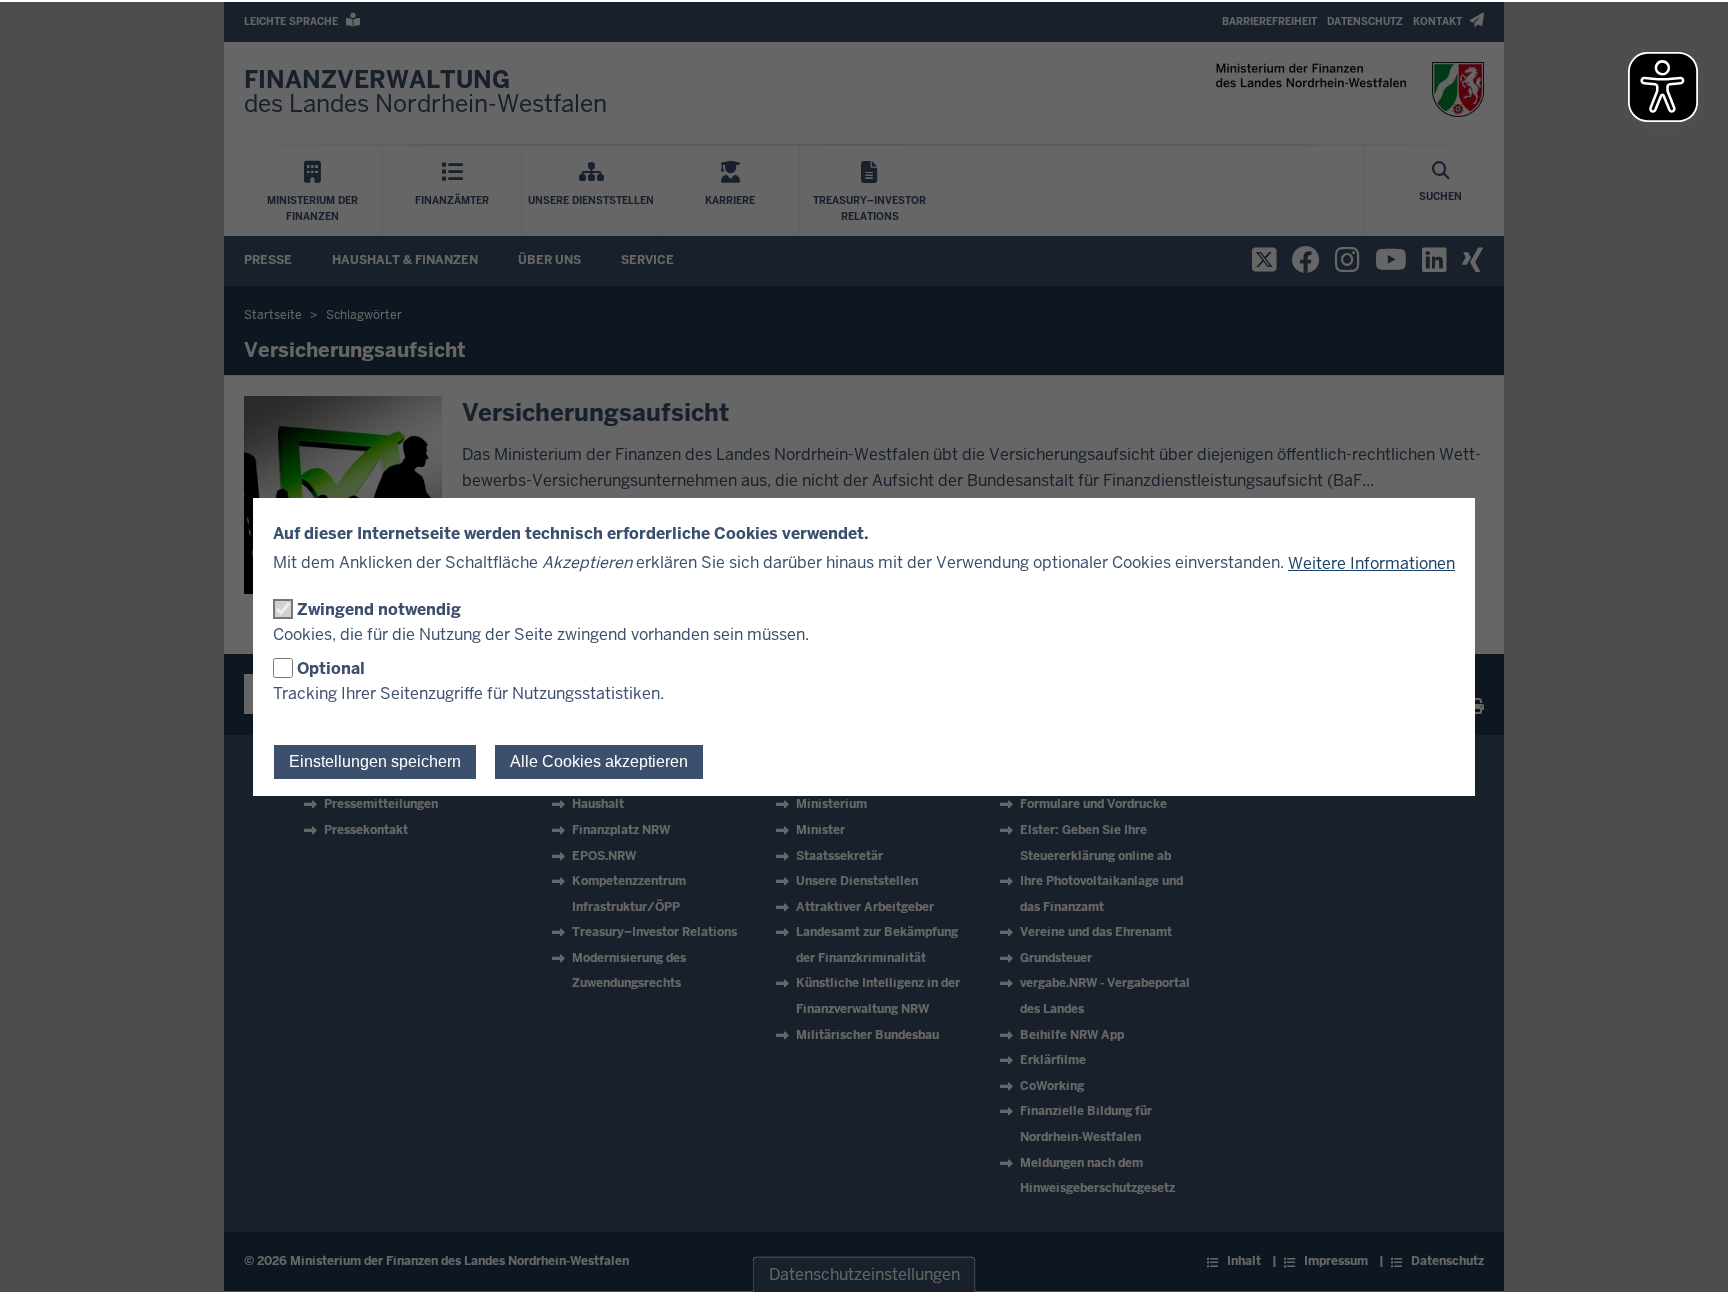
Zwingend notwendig (379, 609)
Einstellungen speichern (375, 761)
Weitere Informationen (1371, 563)
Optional (331, 668)
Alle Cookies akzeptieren (599, 761)
